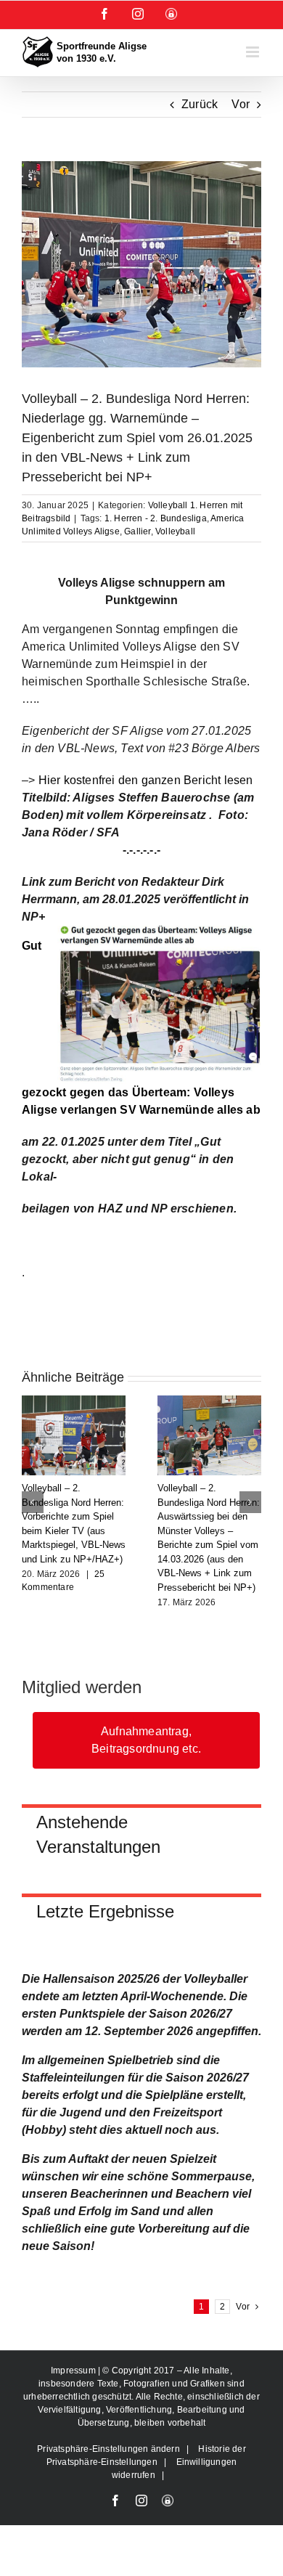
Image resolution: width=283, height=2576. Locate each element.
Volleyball (175, 531)
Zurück (200, 104)
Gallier (137, 531)
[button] (33, 1502)
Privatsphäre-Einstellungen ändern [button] (108, 2449)
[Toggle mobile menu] (254, 52)
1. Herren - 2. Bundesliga (156, 518)
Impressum (74, 2371)
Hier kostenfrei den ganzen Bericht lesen (146, 780)
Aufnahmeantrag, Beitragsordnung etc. (146, 1740)
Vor (241, 104)
